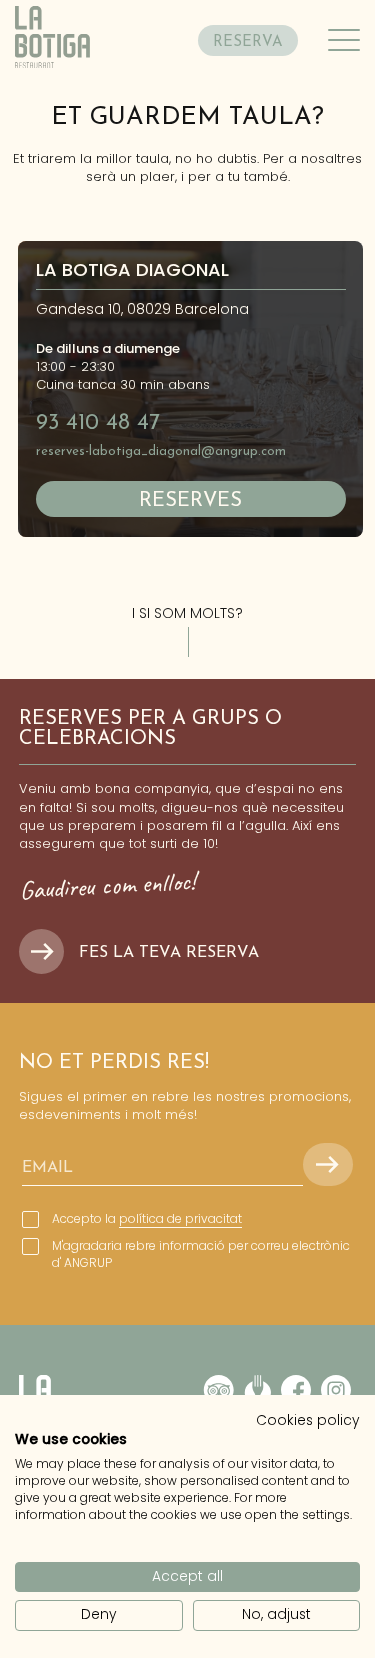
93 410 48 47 (98, 423)
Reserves (190, 501)
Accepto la (147, 1219)
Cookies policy (308, 1420)
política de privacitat (180, 1218)
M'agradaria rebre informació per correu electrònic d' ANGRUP (201, 1254)
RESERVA (248, 42)
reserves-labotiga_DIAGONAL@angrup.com (161, 451)
